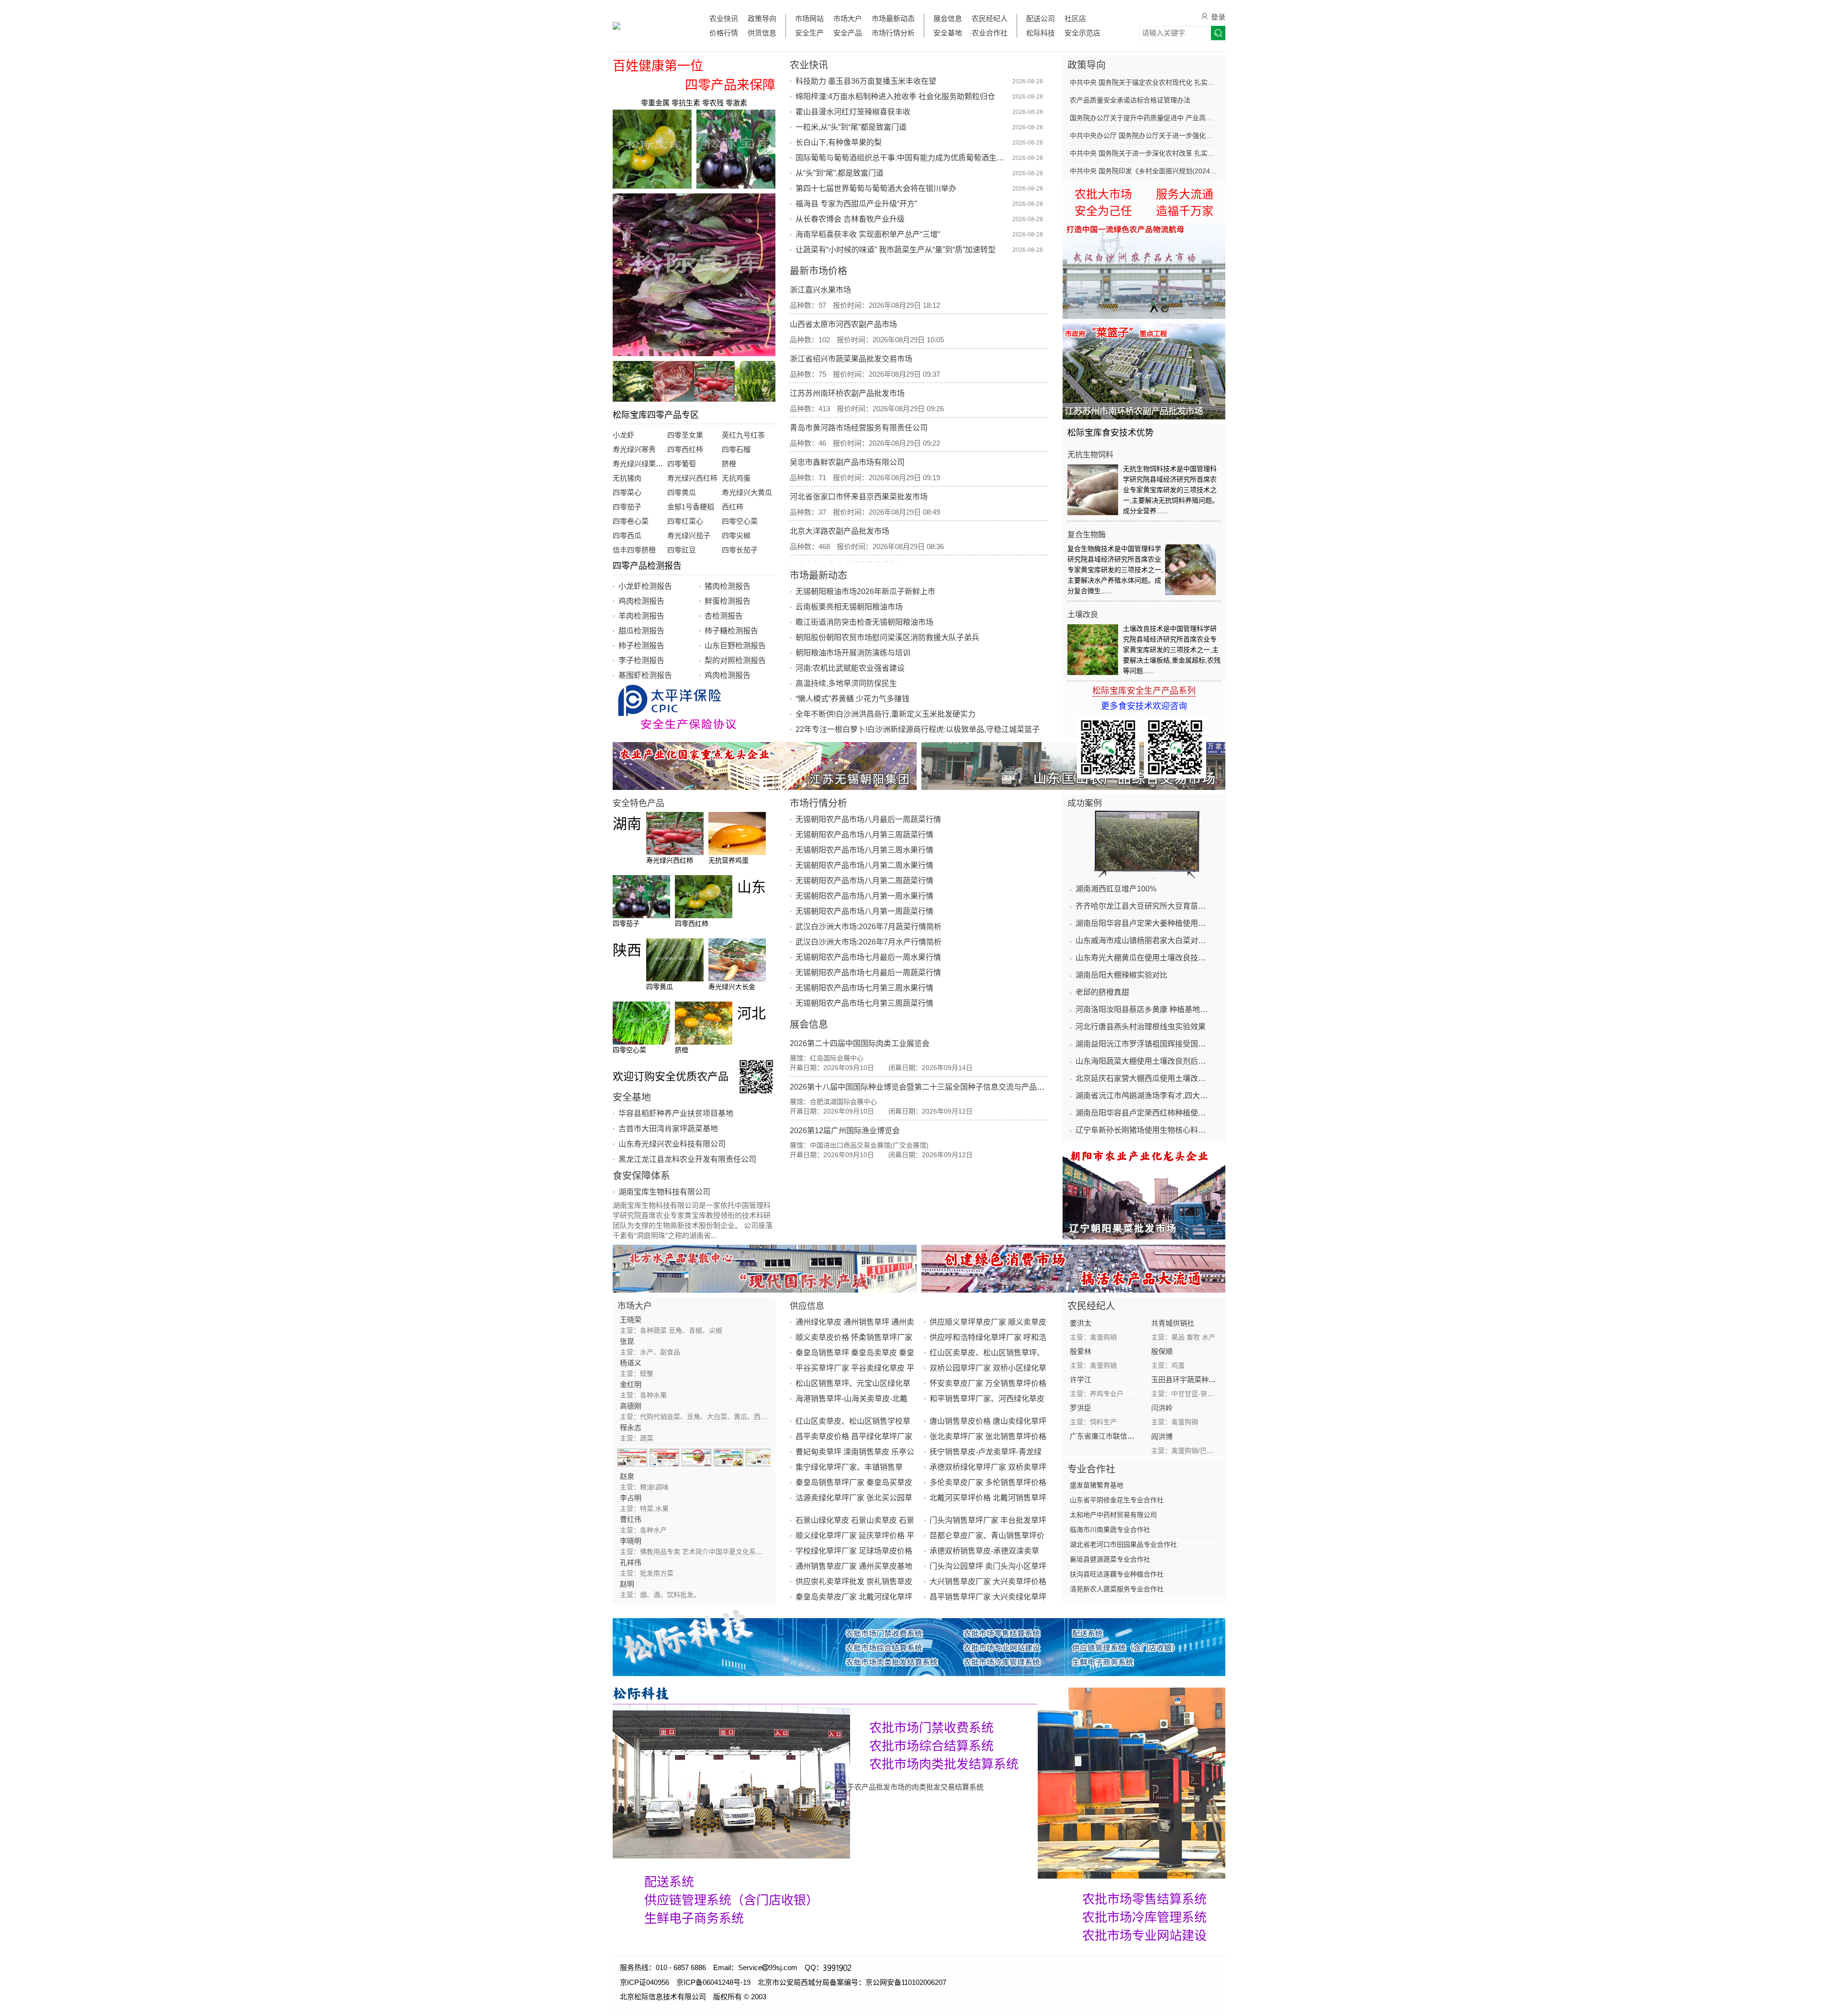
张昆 (627, 1341)
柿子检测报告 (641, 646)
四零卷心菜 (631, 521)
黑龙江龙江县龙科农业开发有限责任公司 (687, 1159)
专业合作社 (1091, 1469)
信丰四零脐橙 (634, 550)
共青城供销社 (1173, 1323)
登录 (1218, 17)
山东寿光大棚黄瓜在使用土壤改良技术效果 (1144, 958)
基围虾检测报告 (645, 675)
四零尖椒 (736, 535)
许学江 (1081, 1380)
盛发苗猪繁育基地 (1097, 1485)
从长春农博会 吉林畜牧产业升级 (850, 219)
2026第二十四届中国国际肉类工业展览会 (860, 1043)
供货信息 (762, 33)
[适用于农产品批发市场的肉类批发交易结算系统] (904, 1786)
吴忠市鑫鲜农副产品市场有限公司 (847, 462)
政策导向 (762, 18)
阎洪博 (1162, 1436)
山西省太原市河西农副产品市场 (843, 324)
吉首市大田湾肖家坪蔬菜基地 (668, 1129)
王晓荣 (631, 1320)
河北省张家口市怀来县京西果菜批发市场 (859, 497)
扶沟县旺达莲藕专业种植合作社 (1117, 1574)
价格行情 (724, 33)
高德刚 (631, 1406)
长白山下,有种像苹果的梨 (839, 142)
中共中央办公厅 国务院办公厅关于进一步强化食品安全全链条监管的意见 (1144, 135)
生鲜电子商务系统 (694, 1918)
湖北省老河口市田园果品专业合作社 (1123, 1544)
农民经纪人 (990, 18)
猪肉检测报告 (728, 586)
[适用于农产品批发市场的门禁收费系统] (731, 1781)
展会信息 (948, 18)
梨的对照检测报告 (735, 660)
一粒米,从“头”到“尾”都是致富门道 (851, 127)
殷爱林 (1081, 1351)
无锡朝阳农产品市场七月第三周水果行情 (864, 988)
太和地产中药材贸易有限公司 (1113, 1515)
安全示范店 (1082, 33)
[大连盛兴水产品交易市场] (765, 1269)
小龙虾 (623, 435)
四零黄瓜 (682, 492)
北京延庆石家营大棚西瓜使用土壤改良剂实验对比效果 (1144, 1078)
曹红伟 (631, 1519)
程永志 (631, 1427)
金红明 (631, 1384)
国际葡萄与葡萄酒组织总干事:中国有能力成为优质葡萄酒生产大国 (903, 158)
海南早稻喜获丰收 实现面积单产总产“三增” (868, 234)
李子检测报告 (641, 660)
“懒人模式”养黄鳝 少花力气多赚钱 (852, 699)
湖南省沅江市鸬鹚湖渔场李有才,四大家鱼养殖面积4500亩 (1144, 1096)
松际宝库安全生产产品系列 (1144, 691)
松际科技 (1041, 33)
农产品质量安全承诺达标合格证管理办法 (1130, 100)
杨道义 (631, 1363)
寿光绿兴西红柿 (692, 478)
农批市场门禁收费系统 (931, 1728)
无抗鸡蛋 (736, 478)
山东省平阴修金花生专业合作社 (1117, 1500)
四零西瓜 (627, 535)
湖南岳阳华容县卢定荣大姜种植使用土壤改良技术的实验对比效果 (1144, 923)
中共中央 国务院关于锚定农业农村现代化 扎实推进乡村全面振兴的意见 (1144, 82)
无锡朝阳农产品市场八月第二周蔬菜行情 (864, 881)
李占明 (631, 1498)
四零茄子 (627, 507)
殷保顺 (1162, 1351)
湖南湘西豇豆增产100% (1116, 889)
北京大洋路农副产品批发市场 (840, 531)
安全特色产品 (639, 803)
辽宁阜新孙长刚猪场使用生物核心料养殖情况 (1144, 1130)
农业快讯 (724, 18)
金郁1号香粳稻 (691, 507)
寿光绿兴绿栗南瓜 (641, 464)
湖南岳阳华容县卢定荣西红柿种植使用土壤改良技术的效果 (1144, 1113)
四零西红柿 (685, 449)
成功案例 (1085, 803)
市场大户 (848, 18)
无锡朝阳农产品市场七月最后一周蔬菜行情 (868, 973)
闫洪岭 (1162, 1408)
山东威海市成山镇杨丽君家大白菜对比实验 (1144, 940)
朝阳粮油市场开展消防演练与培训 (853, 653)
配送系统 (669, 1882)
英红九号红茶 (743, 435)
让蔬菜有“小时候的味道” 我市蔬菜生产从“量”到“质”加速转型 (896, 250)
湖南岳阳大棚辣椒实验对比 (1121, 975)
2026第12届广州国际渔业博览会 (845, 1131)
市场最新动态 (893, 18)
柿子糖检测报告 (731, 631)
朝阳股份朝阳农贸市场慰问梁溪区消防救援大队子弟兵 (887, 637)
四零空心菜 (740, 521)
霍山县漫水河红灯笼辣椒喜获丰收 (853, 112)
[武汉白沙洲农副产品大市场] (1144, 271)
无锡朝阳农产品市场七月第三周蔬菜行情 (864, 1003)
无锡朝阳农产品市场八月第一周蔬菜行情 (864, 911)
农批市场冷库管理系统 (1144, 1917)
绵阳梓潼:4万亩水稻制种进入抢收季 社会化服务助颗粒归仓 (895, 96)
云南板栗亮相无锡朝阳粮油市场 (849, 607)
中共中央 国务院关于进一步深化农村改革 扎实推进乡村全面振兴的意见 (1144, 153)
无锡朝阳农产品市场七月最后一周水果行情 (868, 957)
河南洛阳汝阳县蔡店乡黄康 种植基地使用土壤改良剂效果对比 (1144, 1009)
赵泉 (627, 1476)
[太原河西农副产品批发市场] (1073, 1269)
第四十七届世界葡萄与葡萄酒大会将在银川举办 (876, 188)
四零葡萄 (682, 464)
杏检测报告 (724, 616)
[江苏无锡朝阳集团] (765, 766)
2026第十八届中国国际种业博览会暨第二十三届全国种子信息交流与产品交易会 (925, 1087)
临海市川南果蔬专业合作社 (1110, 1530)
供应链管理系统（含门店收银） (731, 1900)
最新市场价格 (818, 271)
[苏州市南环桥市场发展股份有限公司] (1144, 372)
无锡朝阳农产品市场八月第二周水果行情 (864, 865)
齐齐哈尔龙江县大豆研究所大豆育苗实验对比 (1144, 906)
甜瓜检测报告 (641, 631)
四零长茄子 (740, 550)
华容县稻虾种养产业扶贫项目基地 (676, 1113)
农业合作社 (990, 33)
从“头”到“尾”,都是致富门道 (840, 173)
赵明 (627, 1584)
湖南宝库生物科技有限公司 (664, 1192)
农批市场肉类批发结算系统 (944, 1764)
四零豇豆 (682, 550)
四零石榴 (736, 449)
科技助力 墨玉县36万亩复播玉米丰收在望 (866, 81)
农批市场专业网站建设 (1144, 1936)
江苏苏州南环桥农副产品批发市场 (847, 393)
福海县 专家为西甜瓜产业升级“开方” (856, 204)
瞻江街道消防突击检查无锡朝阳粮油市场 (864, 622)
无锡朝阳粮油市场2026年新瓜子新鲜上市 (865, 591)
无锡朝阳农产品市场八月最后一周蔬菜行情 (868, 819)
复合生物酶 (1087, 535)
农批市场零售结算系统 (1144, 1899)
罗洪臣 (1081, 1408)
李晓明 (631, 1541)
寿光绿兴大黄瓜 (747, 492)
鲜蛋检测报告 (728, 601)
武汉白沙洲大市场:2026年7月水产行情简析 (869, 942)
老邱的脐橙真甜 (1102, 992)
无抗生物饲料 (1090, 455)
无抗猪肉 (627, 478)
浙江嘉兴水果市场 (820, 290)
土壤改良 (1083, 614)
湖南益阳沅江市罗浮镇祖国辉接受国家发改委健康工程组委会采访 (1144, 1044)
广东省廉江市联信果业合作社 (1116, 1436)
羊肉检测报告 (641, 616)
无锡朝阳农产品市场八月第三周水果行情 (864, 850)
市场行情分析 (893, 33)
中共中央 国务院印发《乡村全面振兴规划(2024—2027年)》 (1144, 171)
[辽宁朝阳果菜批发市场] (1144, 1192)
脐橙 (729, 464)
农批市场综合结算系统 (931, 1746)
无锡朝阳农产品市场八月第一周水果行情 (864, 896)
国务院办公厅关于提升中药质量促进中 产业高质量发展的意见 (1144, 118)
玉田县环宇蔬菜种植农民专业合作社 (1209, 1380)
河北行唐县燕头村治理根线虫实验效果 (1141, 1027)
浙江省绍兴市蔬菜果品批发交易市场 (851, 359)
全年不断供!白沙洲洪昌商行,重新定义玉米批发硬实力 (885, 714)
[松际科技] (825, 1693)
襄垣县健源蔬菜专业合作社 (1110, 1559)
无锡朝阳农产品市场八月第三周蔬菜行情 (864, 835)
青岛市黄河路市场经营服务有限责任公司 (859, 428)
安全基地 (948, 33)
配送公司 (1041, 18)
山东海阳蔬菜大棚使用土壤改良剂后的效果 (1144, 1061)
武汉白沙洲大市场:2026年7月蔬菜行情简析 (869, 927)
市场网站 (809, 18)
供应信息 (807, 1306)
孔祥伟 (631, 1562)
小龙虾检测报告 (645, 586)
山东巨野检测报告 (735, 646)
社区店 (1075, 18)
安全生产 (809, 33)
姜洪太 (1081, 1323)
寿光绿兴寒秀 (634, 449)
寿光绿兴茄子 (689, 535)
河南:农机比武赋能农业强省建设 (850, 668)
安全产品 (848, 33)
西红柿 (733, 507)
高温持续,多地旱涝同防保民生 (846, 683)
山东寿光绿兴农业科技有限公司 (672, 1144)
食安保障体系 (641, 1176)
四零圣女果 (685, 435)
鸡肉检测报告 (641, 601)
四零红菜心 (685, 521)
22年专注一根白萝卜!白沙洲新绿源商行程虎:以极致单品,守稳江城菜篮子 (918, 729)
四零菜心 (627, 492)
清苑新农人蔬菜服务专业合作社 (1117, 1589)
